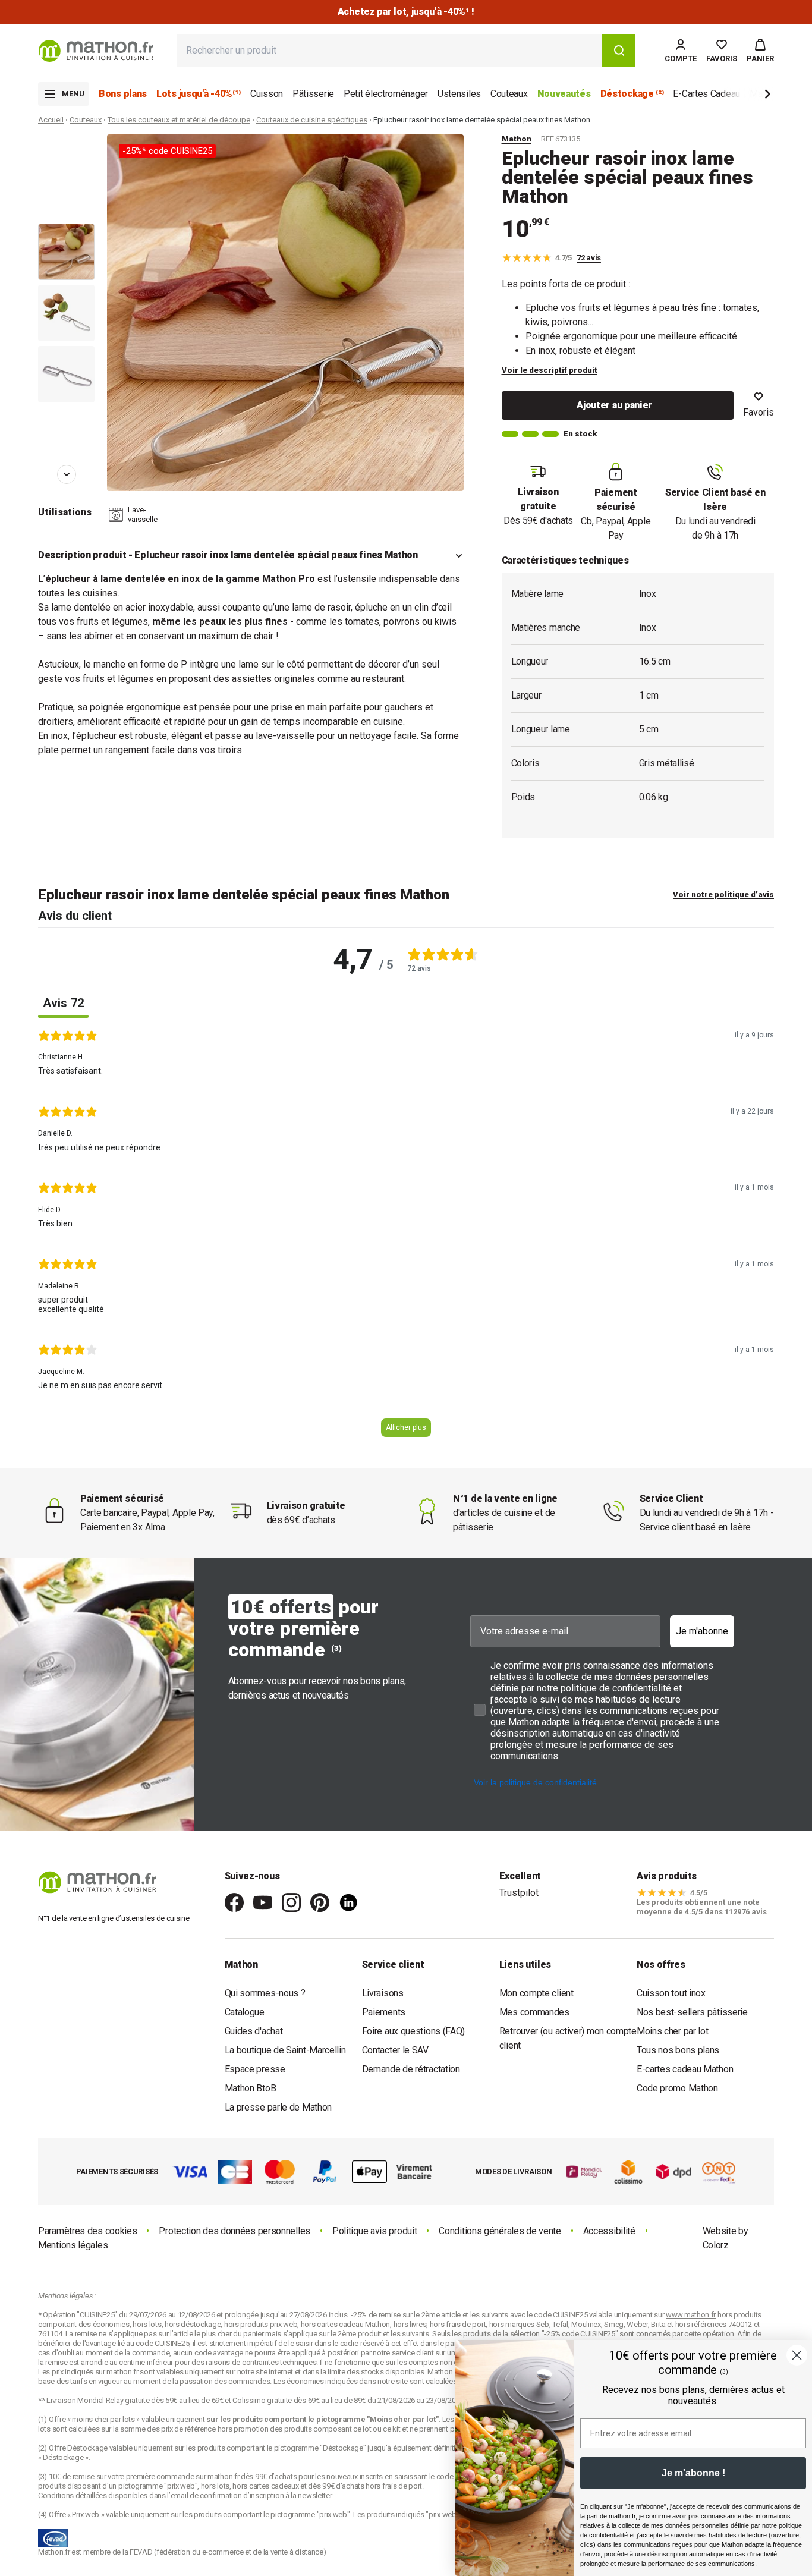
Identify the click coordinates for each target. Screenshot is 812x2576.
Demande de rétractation (411, 2069)
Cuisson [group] (267, 94)
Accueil (51, 120)
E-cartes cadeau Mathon (685, 2069)
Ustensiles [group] (459, 94)
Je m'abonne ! (693, 2473)
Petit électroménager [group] (386, 94)
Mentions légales (73, 2245)
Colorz (716, 2245)
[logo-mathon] (96, 51)
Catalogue (245, 2012)
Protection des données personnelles (235, 2231)
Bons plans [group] (123, 94)
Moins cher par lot (673, 2031)
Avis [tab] (63, 1003)
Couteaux (86, 120)
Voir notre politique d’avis (723, 894)
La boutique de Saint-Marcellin (285, 2050)
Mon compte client (536, 1993)
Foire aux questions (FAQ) (414, 2031)
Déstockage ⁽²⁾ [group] (632, 94)
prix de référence (189, 2429)
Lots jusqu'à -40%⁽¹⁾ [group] (199, 94)
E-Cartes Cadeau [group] (706, 94)
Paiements (384, 2012)
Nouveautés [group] (564, 94)
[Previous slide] (67, 151)
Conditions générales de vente (500, 2231)
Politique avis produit (374, 2231)
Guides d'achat (254, 2031)
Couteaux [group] (509, 94)
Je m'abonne (702, 1631)
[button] (760, 51)
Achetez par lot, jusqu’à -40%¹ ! (406, 12)
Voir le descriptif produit (550, 370)
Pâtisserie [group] (313, 94)
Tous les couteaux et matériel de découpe (179, 120)
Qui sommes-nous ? (265, 1993)
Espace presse (255, 2069)
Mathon (517, 139)
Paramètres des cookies (87, 2231)
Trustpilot (519, 1893)
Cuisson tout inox (671, 1993)
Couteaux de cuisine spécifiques (312, 120)
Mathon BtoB (251, 2088)
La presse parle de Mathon (278, 2107)
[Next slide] (748, 96)
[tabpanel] (406, 1238)
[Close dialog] (797, 2355)
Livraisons (383, 1993)
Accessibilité (609, 2231)
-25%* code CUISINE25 (167, 151)
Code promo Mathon (677, 2088)
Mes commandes (534, 2012)
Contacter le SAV (395, 2050)
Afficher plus (406, 1427)
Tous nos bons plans (678, 2050)
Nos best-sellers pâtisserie (692, 2012)
